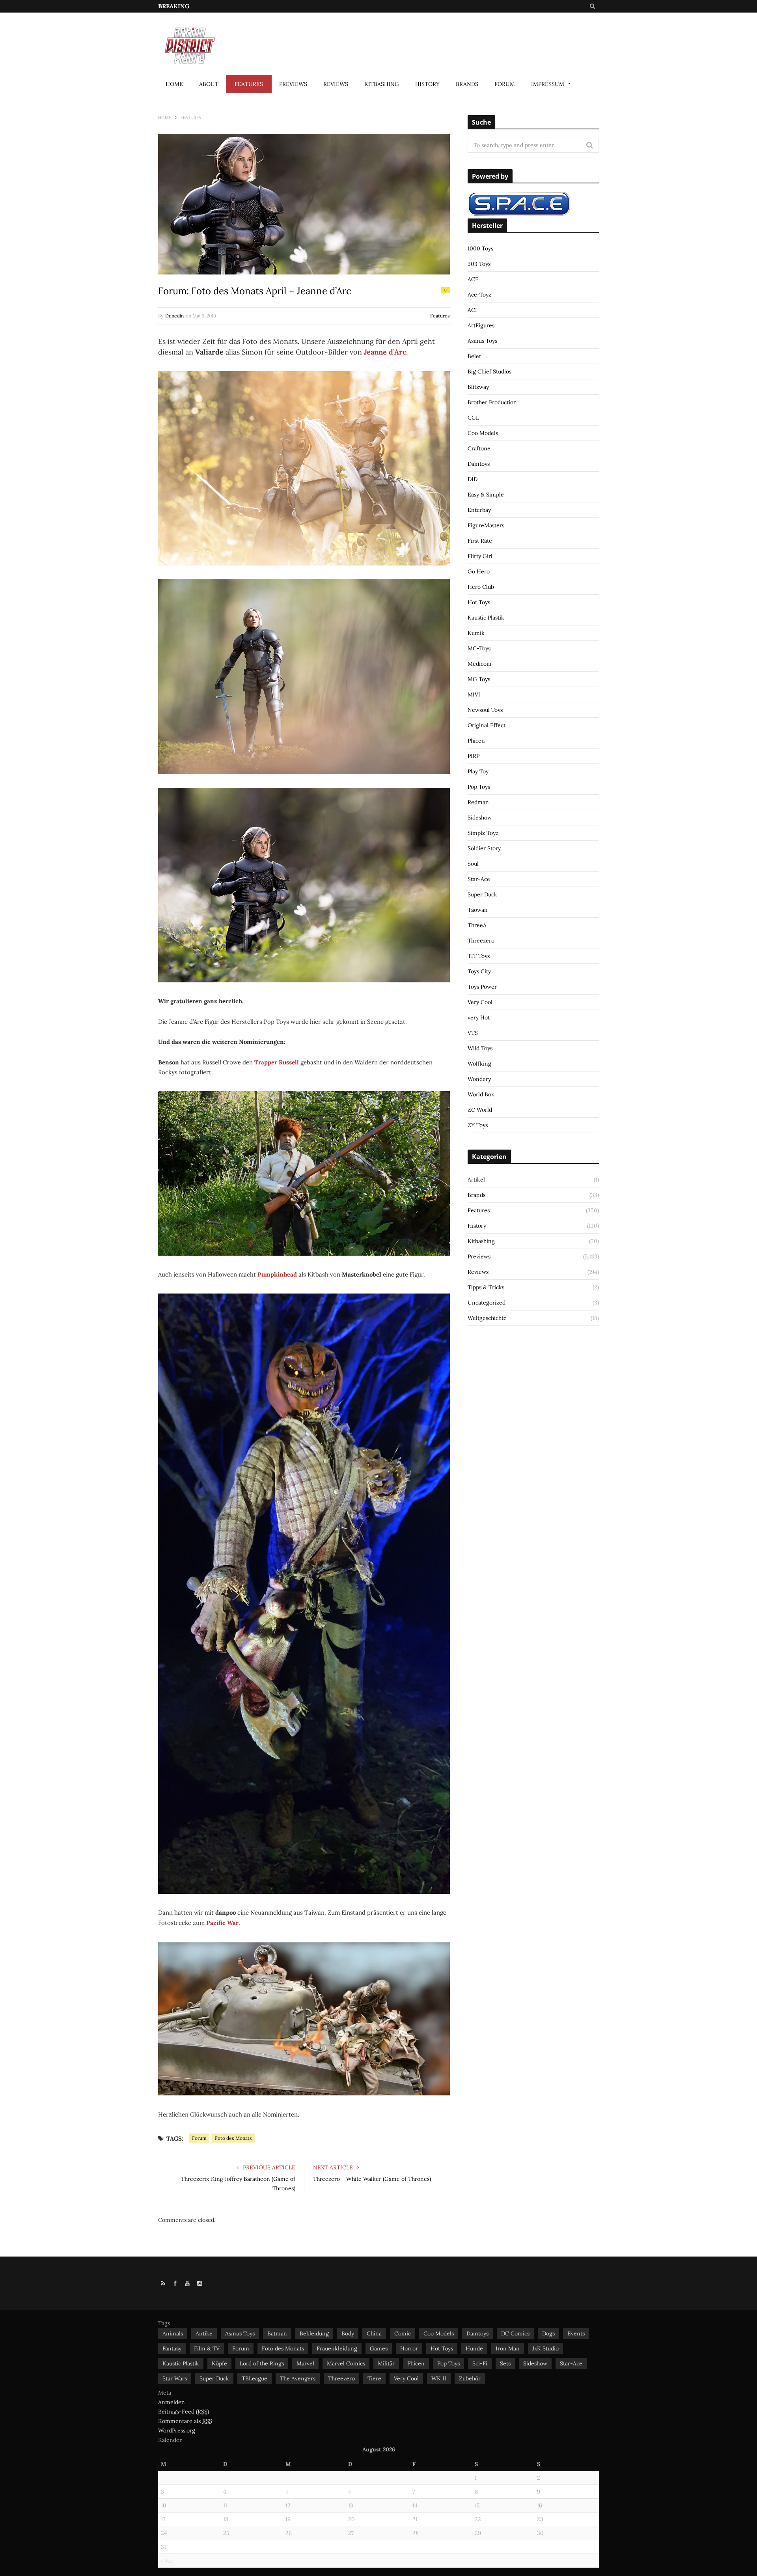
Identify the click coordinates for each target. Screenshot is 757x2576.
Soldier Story (484, 848)
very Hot (479, 1017)
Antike (204, 2333)
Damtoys (479, 464)
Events (576, 2333)
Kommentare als (185, 2421)
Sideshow (480, 818)
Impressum (548, 84)
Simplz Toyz (483, 833)
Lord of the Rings (262, 2363)
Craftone (479, 448)
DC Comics (515, 2333)
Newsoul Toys (485, 710)
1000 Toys (480, 248)
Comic (403, 2333)
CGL (473, 418)
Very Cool (480, 1002)
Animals (173, 2333)
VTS (473, 1033)
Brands (467, 84)
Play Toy (478, 771)
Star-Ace (479, 879)
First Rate (480, 541)
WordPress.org (177, 2430)
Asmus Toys (482, 341)
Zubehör (470, 2378)
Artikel (476, 1180)
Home (174, 84)
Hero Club (481, 587)
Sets (505, 2363)
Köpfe (219, 2363)
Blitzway (478, 387)
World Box (481, 1094)
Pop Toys (479, 787)
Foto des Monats (233, 2138)
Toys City (479, 971)
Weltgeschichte (487, 1318)
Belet (474, 356)
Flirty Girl (480, 556)
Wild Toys (480, 1048)
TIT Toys (479, 956)
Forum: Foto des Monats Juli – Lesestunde (257, 6)
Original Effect (487, 725)
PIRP (474, 756)
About (209, 84)
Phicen (476, 741)
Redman (478, 802)
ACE (473, 279)
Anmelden (172, 2402)
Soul (473, 864)
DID (473, 479)
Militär (386, 2363)
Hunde (474, 2348)
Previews (293, 84)
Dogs (548, 2333)
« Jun (167, 2561)
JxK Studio (545, 2348)
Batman (277, 2333)
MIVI (474, 694)
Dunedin (174, 316)
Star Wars (175, 2378)
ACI (472, 310)
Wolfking (479, 1064)
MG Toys (479, 679)
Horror (409, 2348)
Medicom (480, 664)
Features (249, 84)
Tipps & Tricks (486, 1287)
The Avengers (298, 2378)
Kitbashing (382, 84)
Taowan (478, 910)
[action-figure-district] (193, 44)
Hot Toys (479, 602)
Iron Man (508, 2348)
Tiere (374, 2378)
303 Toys (479, 264)
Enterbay (479, 510)
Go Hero (479, 571)
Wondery (479, 1079)
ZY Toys (478, 1125)
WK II (439, 2378)
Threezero (481, 941)
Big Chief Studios (489, 371)
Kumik (476, 633)
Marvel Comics (346, 2363)
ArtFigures (481, 325)
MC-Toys (479, 648)
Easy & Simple (486, 495)
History (427, 84)
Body (348, 2333)
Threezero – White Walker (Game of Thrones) (372, 2179)
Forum (505, 84)
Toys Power (482, 987)
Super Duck (482, 894)
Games (379, 2348)
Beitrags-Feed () (184, 2412)
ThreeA (477, 925)
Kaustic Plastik (486, 618)
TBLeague (255, 2378)
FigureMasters (486, 525)
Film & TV (207, 2348)
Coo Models (483, 433)
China (374, 2333)
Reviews (336, 84)
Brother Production (492, 402)
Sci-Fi (480, 2363)
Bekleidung (314, 2333)
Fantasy (172, 2348)
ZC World (480, 1110)
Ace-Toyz (479, 295)
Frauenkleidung (337, 2348)
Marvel (305, 2363)
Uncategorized (487, 1303)
